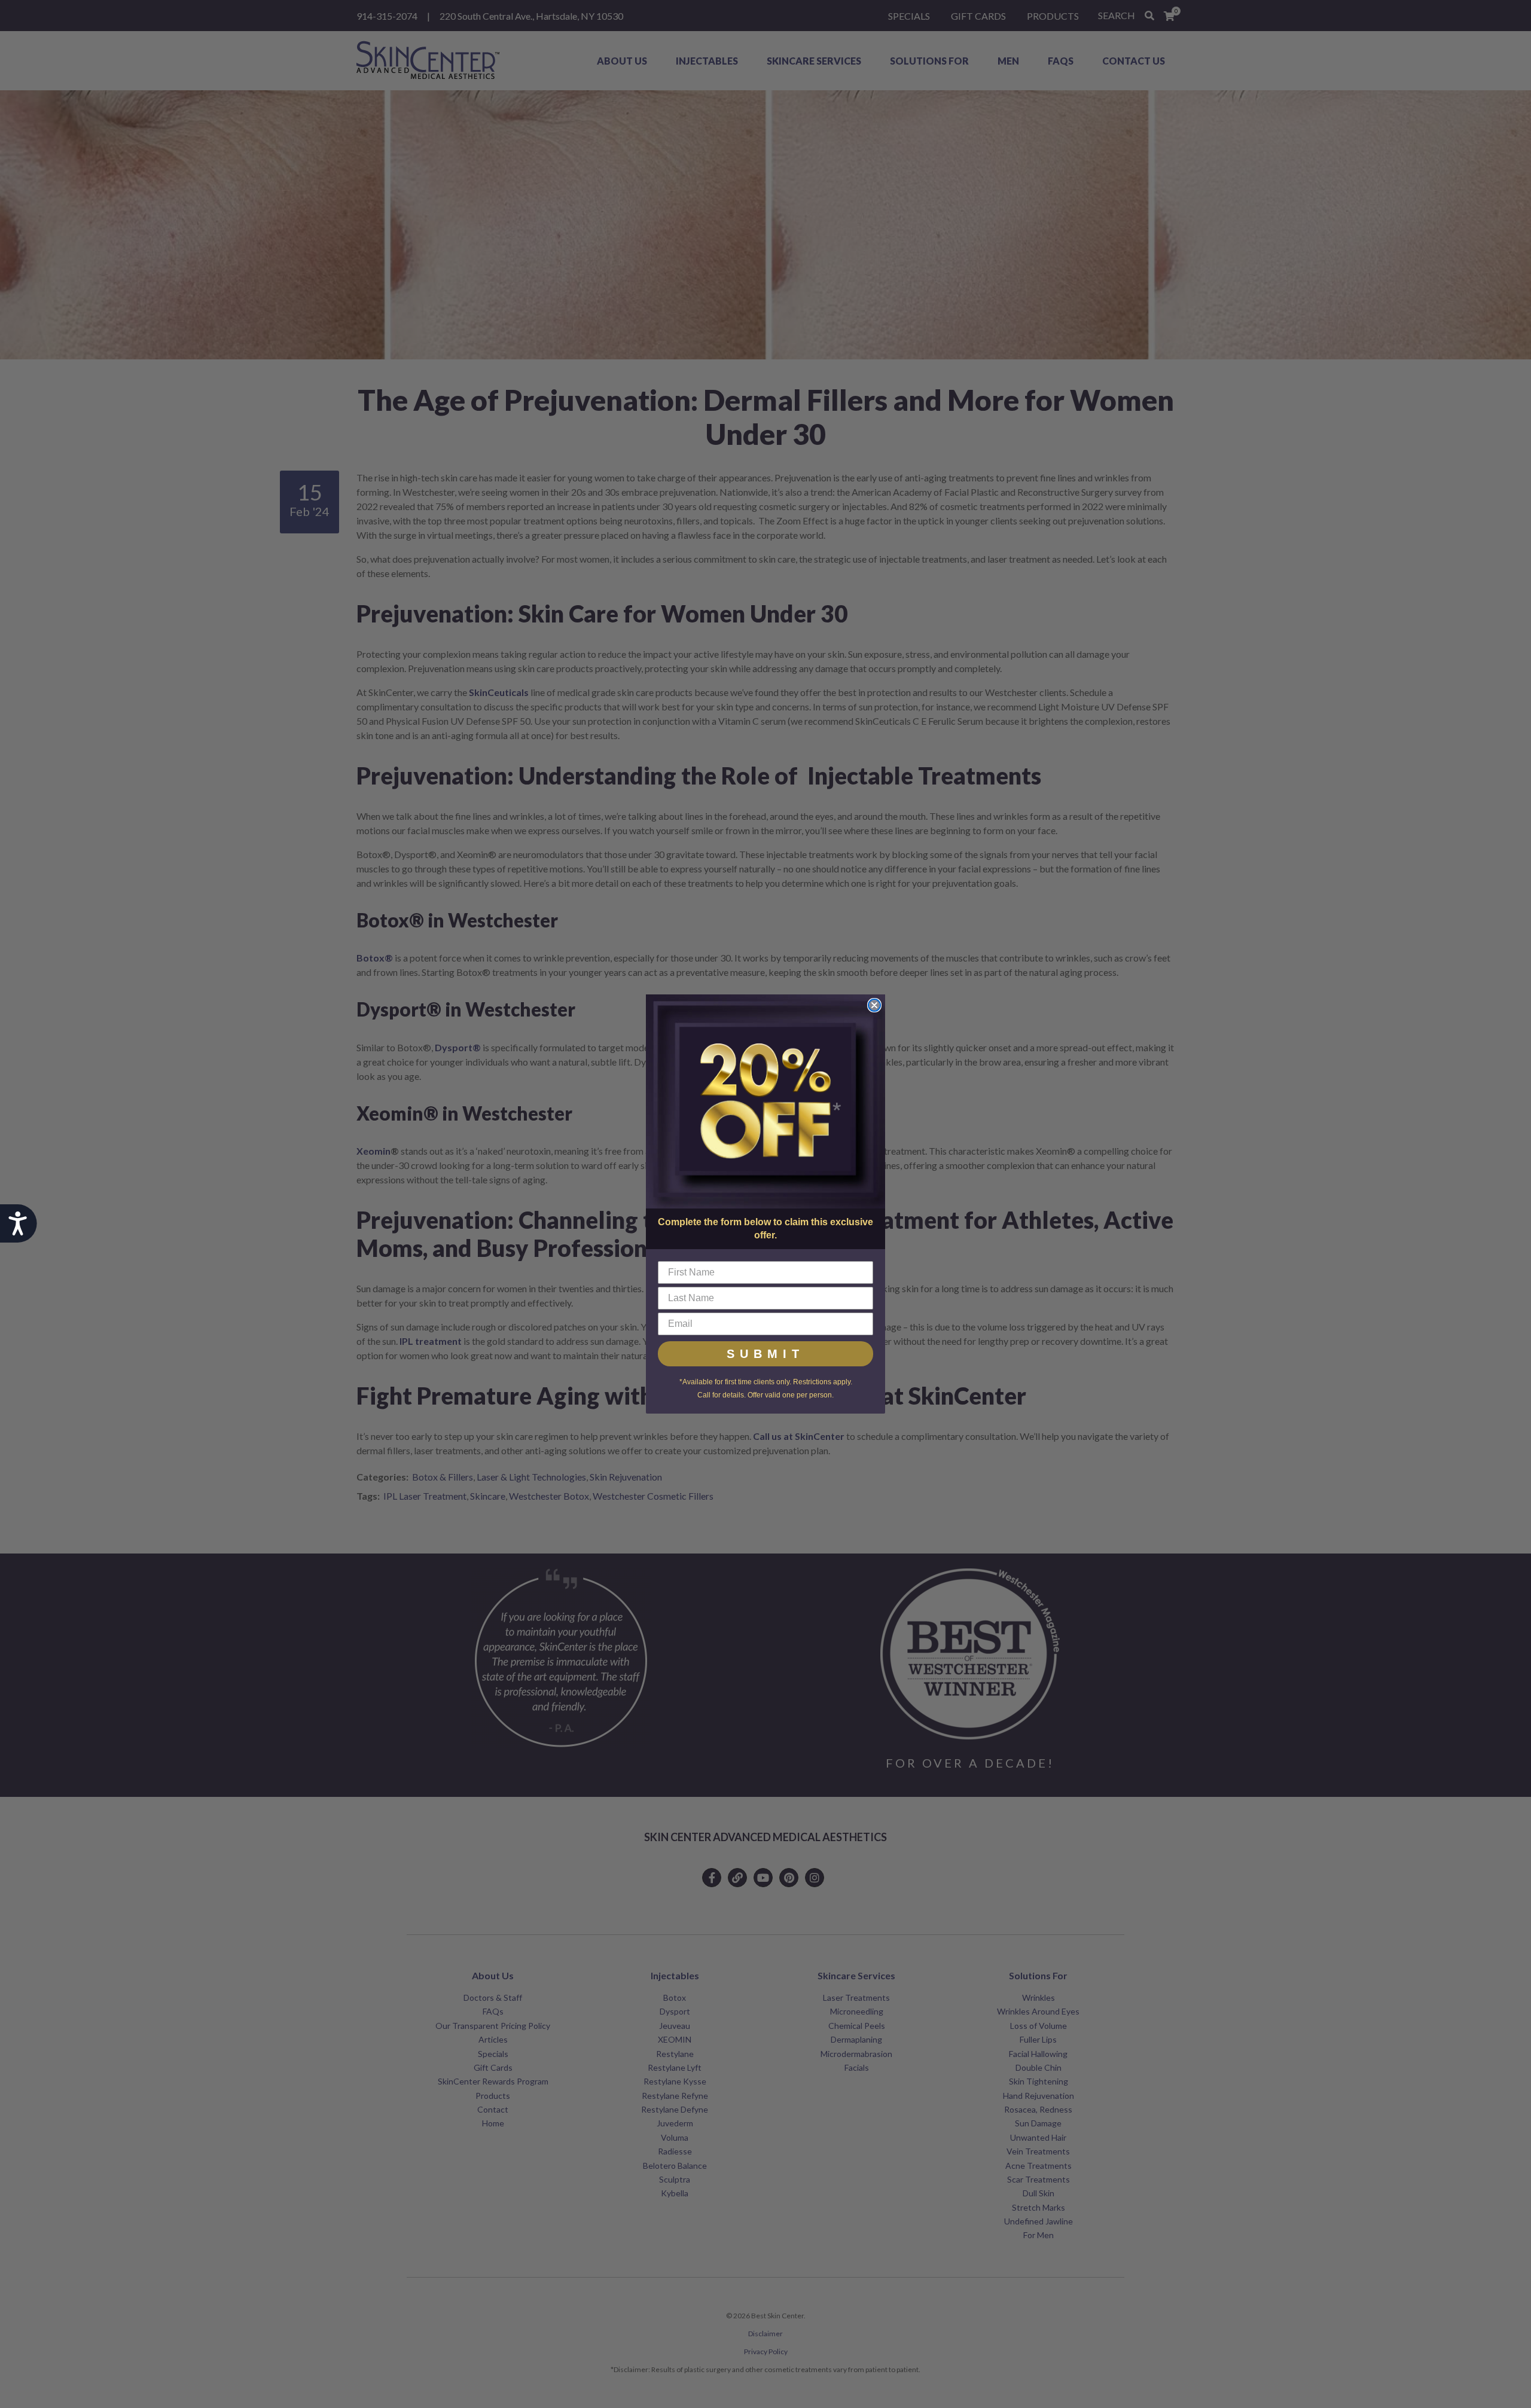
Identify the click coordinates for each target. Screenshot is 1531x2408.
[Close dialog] (874, 1005)
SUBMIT (765, 1354)
